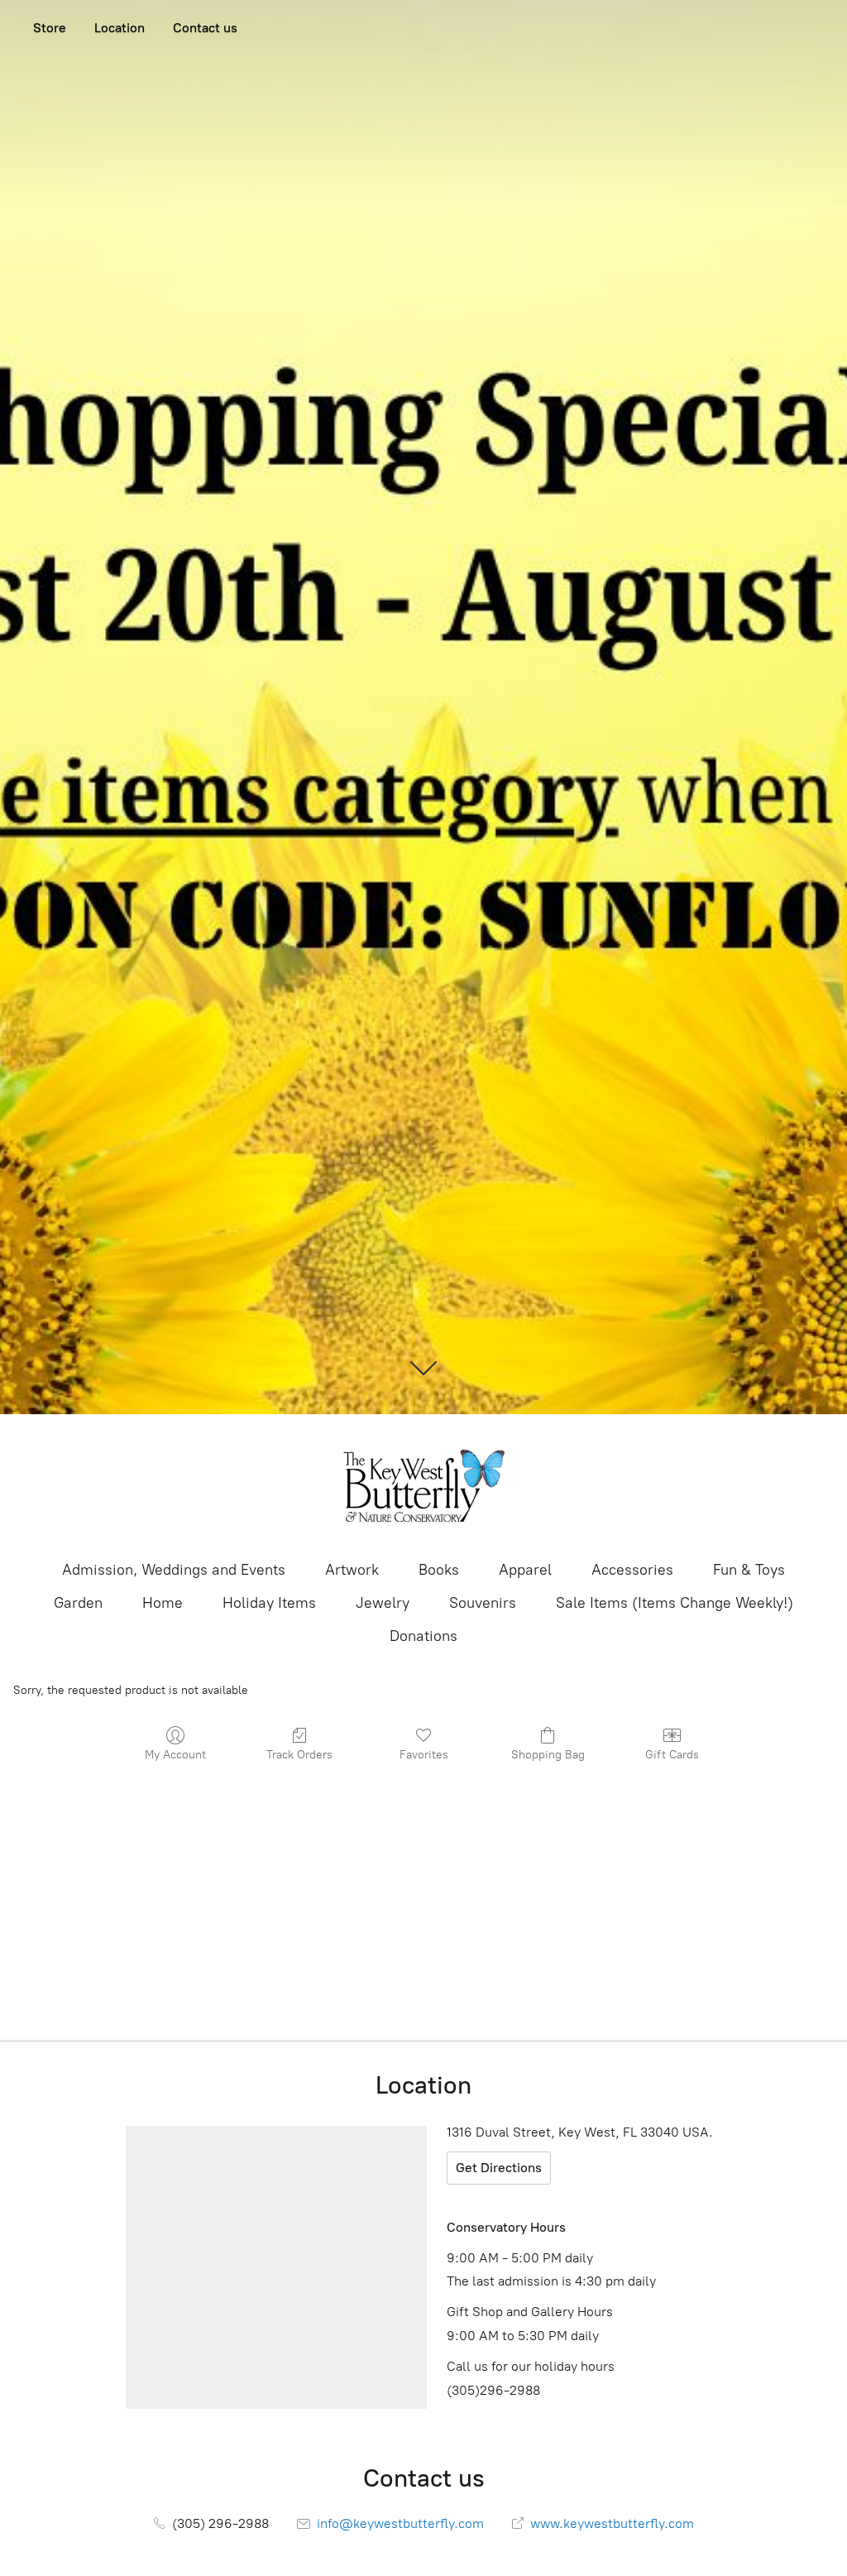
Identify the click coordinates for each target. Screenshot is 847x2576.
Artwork (352, 1570)
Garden (78, 1603)
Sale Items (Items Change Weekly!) (675, 1603)
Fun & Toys (749, 1570)
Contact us (205, 28)
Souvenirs (483, 1603)
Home (163, 1603)
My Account (175, 1755)
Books (439, 1570)
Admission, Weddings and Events (174, 1570)
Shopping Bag (548, 1755)
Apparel (525, 1570)
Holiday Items (269, 1603)
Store (50, 28)
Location (120, 28)
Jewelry (383, 1603)
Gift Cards (672, 1755)
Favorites (424, 1755)
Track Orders (299, 1755)
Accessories (632, 1570)
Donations (423, 1636)
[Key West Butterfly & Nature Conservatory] (423, 1485)
